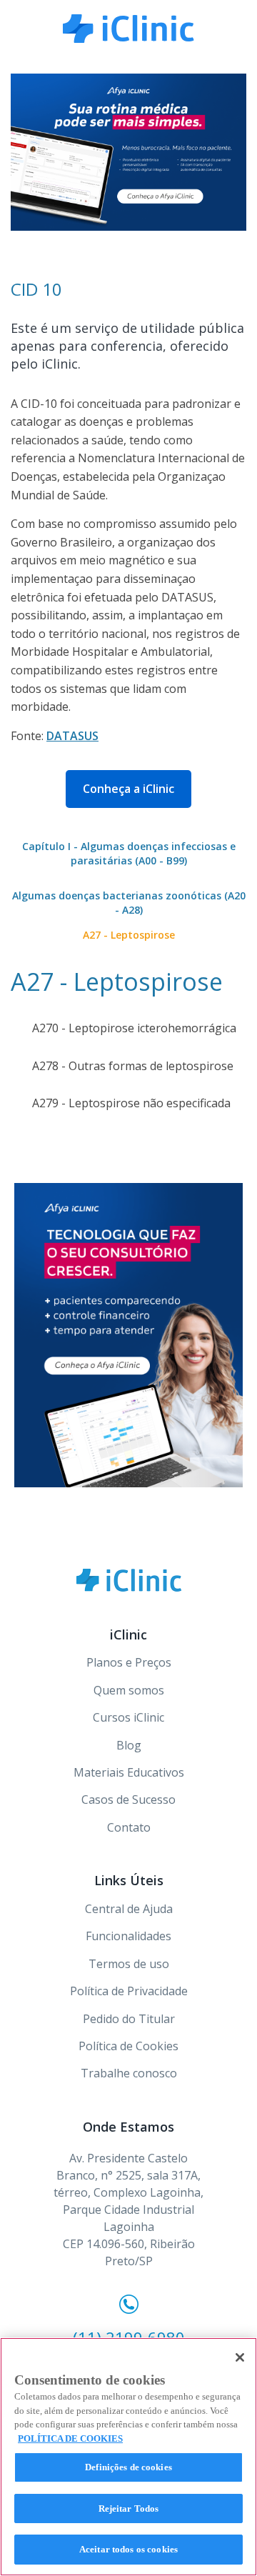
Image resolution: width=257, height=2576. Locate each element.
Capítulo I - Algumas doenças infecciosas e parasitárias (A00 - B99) (129, 853)
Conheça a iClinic (128, 789)
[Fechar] (240, 2357)
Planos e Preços (129, 1662)
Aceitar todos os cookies (128, 2549)
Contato (129, 1827)
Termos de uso (129, 1964)
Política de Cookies (128, 2046)
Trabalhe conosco (129, 2073)
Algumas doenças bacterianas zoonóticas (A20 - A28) (129, 903)
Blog (129, 1745)
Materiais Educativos (129, 1772)
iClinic (129, 1580)
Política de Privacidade (129, 1991)
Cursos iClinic (128, 1717)
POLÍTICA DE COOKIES (70, 2438)
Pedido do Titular (129, 2019)
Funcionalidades (128, 1936)
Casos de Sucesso (128, 1799)
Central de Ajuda (129, 1909)
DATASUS (72, 736)
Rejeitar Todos (129, 2508)
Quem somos (129, 1690)
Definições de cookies (128, 2467)
